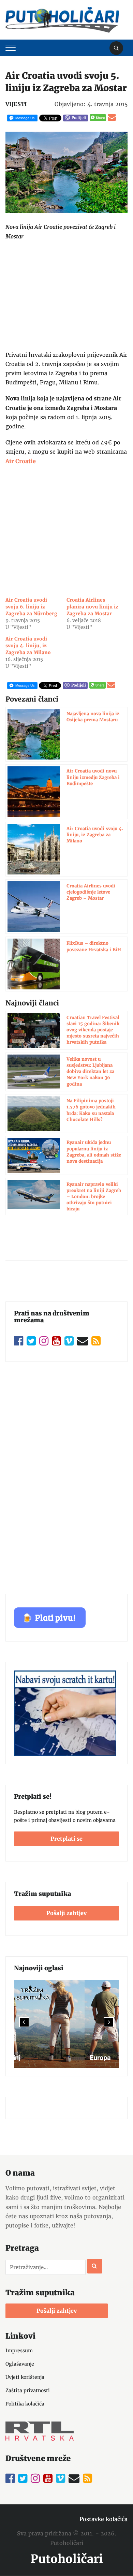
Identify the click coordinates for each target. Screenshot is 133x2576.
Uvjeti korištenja (25, 2377)
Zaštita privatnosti (28, 2390)
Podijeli (79, 118)
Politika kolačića (25, 2404)
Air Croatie (21, 461)
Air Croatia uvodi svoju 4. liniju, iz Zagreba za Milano (28, 646)
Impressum (19, 2351)
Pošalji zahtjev (66, 1913)
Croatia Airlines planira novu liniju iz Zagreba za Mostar (92, 607)
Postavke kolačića (104, 2519)
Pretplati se (66, 1839)
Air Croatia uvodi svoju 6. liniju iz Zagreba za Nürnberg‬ (31, 607)
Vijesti (16, 104)
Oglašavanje (20, 2364)
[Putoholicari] (62, 19)
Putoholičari (67, 2559)
